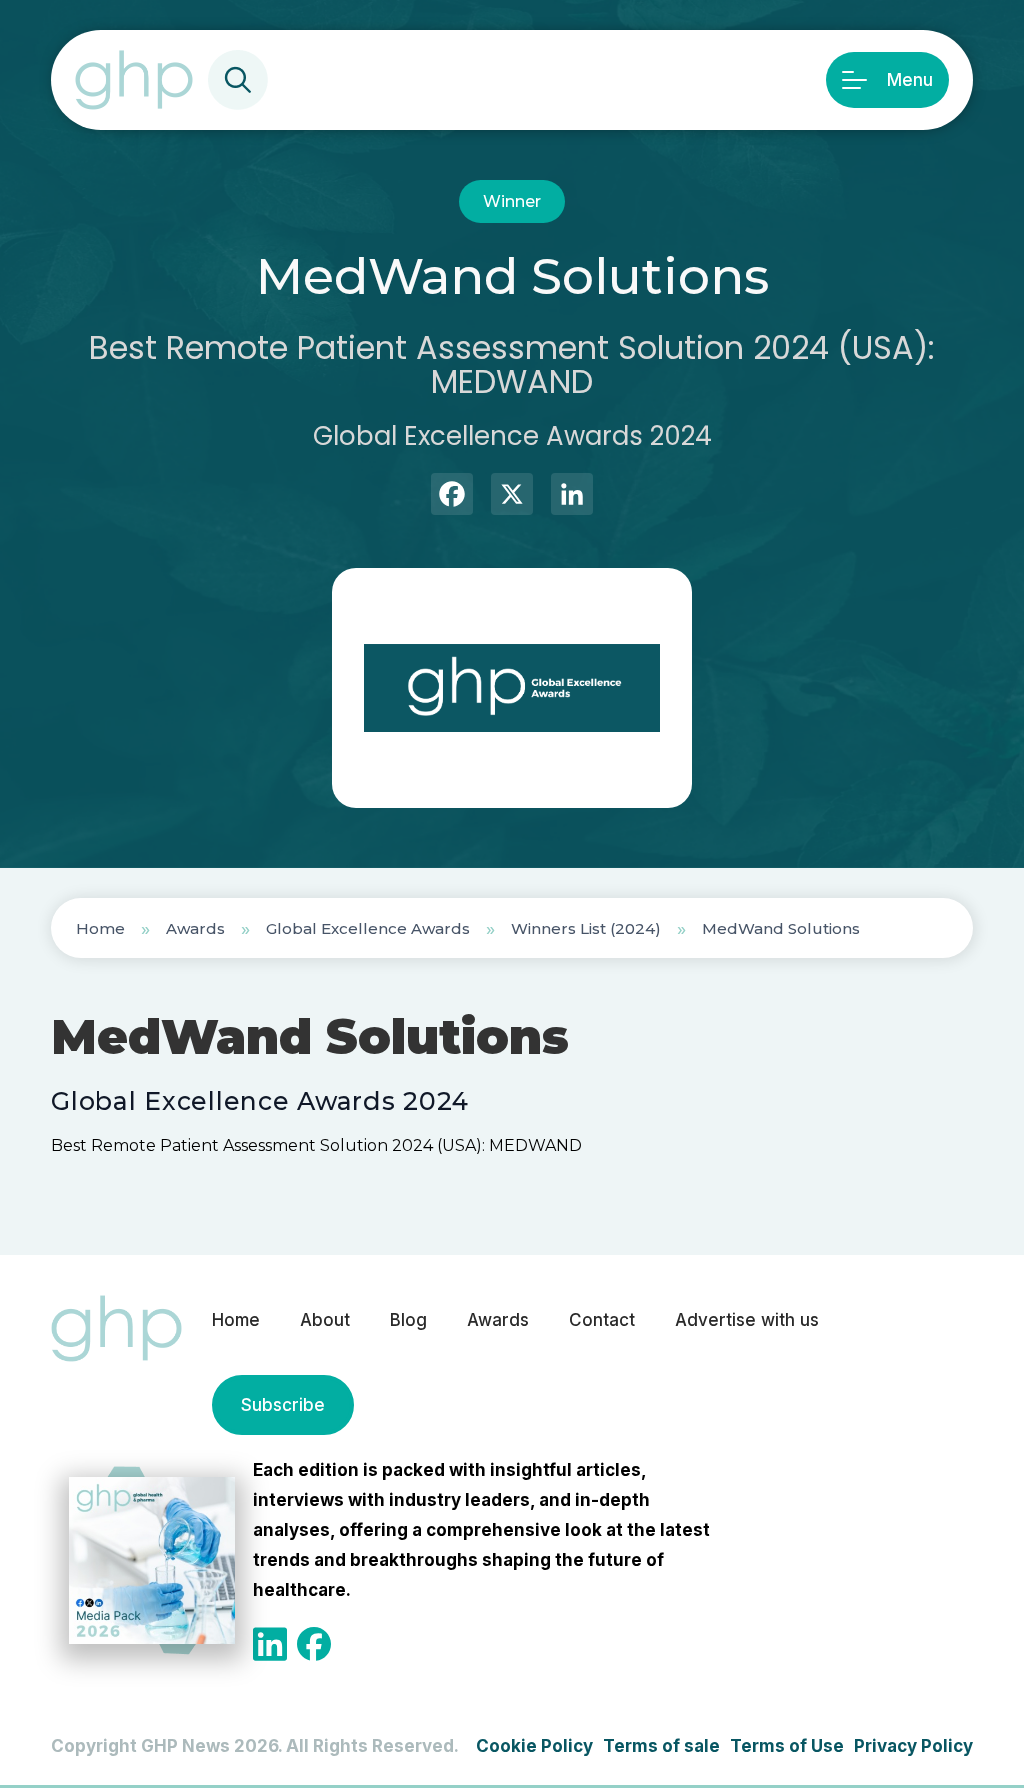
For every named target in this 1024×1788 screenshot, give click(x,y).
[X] (512, 496)
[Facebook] (452, 496)
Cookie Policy (534, 1746)
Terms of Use (787, 1746)
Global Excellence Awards (368, 928)
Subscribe (283, 1405)
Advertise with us (747, 1320)
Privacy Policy (913, 1746)
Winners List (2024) (586, 928)
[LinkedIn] (572, 496)
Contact (602, 1320)
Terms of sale (661, 1746)
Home (100, 928)
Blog (408, 1320)
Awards (195, 928)
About (325, 1320)
